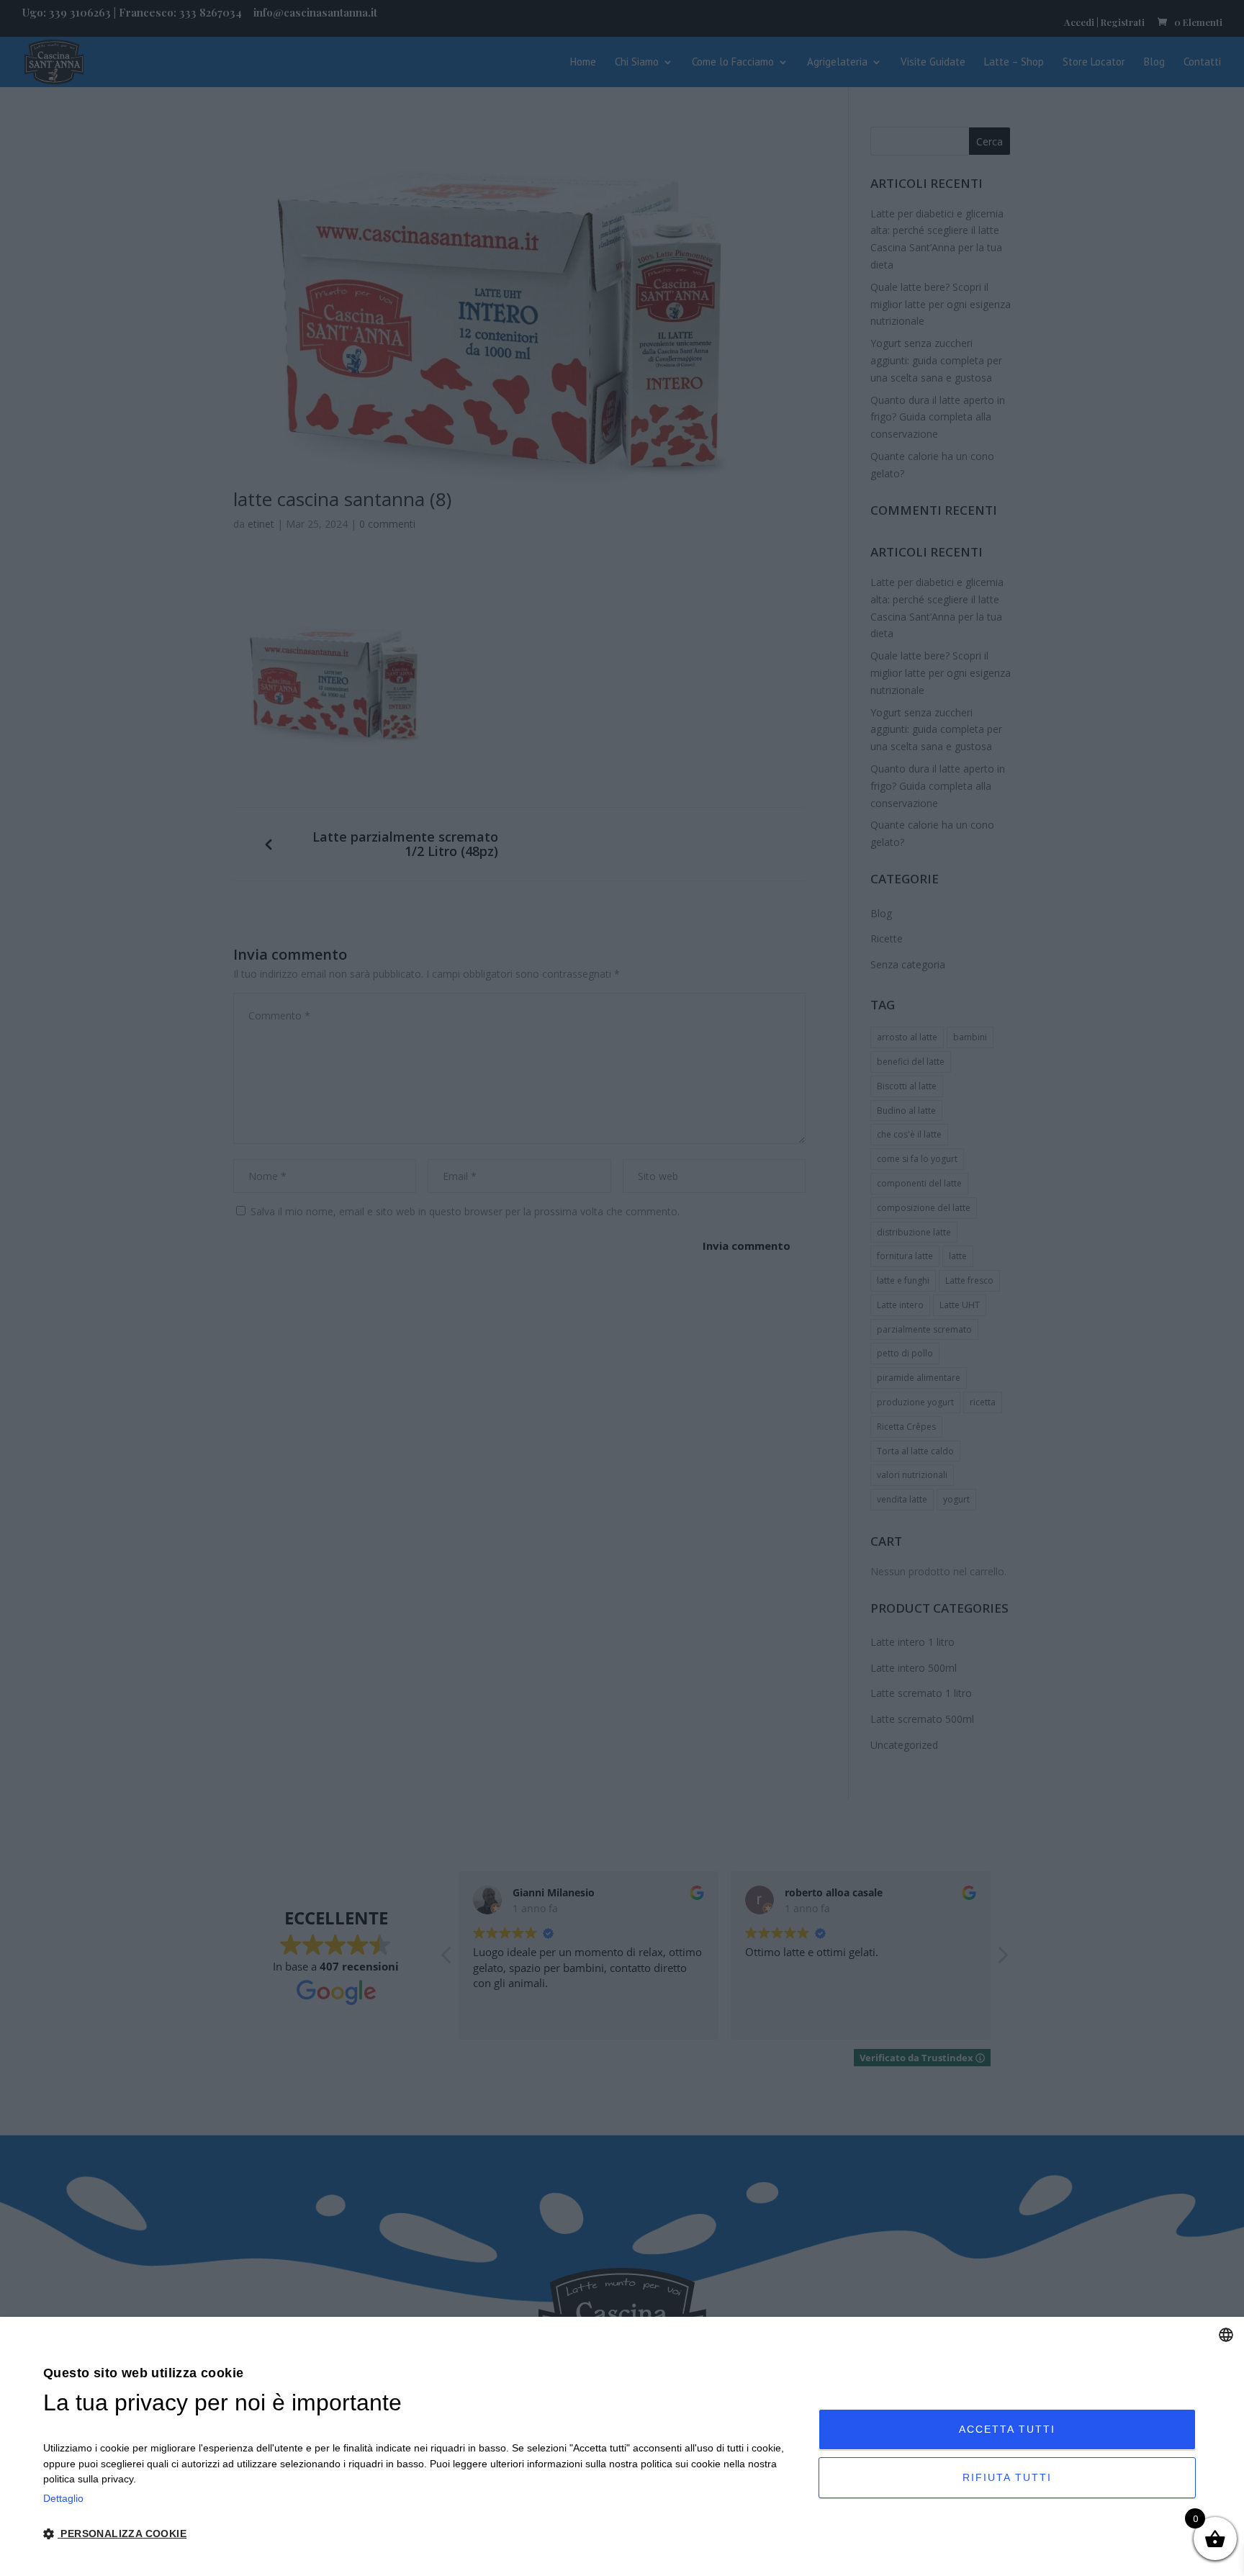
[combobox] (1226, 2335)
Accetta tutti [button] (1007, 2429)
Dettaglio (63, 2498)
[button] (419, 2535)
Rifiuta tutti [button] (1007, 2477)
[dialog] (622, 2446)
